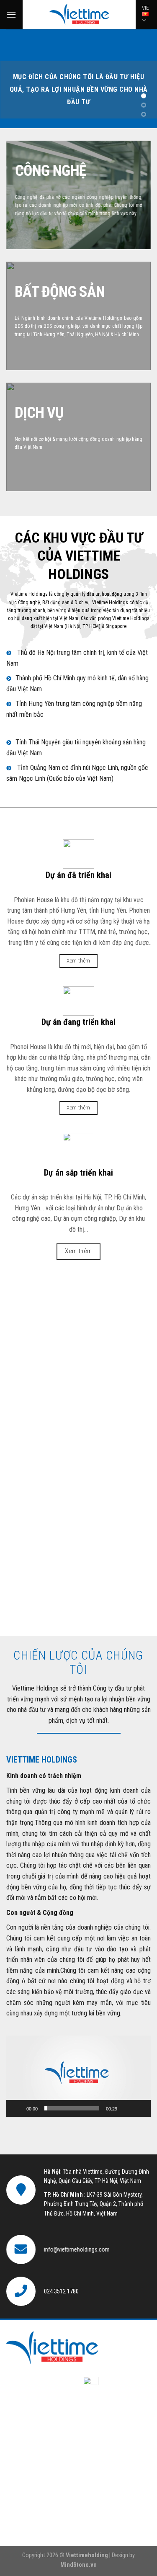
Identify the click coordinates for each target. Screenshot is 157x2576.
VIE (145, 8)
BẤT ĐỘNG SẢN (60, 292)
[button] (79, 2076)
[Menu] (11, 14)
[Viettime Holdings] (79, 15)
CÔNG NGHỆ (50, 171)
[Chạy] (17, 2108)
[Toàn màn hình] (140, 2108)
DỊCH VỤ (39, 413)
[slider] (72, 2108)
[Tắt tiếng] (126, 2108)
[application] (78, 2076)
